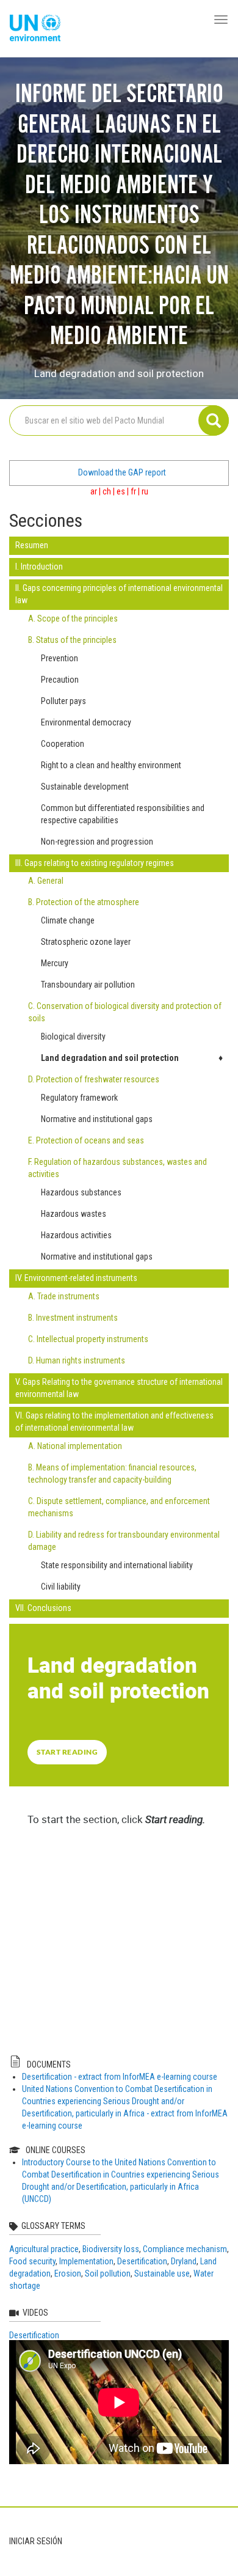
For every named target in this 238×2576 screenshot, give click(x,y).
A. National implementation (75, 1446)
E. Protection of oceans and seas (86, 1140)
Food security (32, 2261)
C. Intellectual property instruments (88, 1339)
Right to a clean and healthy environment (111, 765)
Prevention (60, 658)
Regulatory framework (79, 1098)
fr (133, 491)
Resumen (32, 545)
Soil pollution (108, 2273)
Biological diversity (73, 1037)
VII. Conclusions (43, 1608)
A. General (46, 881)
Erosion (68, 2273)
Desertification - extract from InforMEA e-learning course (120, 2077)
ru (145, 491)
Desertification (142, 2261)
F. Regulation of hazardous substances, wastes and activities (117, 1168)
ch (107, 491)
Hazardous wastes (74, 1214)
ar (94, 491)
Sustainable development (85, 787)
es (121, 491)
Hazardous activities (76, 1235)
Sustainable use (162, 2273)
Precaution (60, 680)
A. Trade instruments (64, 1296)
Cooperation (63, 744)
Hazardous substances (81, 1192)
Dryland (184, 2261)
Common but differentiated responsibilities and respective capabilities (123, 814)
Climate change (68, 920)
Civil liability (61, 1587)
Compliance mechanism (185, 2249)
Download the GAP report (122, 472)
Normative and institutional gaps (97, 1119)
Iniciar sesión (36, 2541)
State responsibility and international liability (117, 1565)
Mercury (55, 963)
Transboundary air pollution (88, 985)
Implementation (86, 2261)
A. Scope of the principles (73, 618)
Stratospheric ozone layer (86, 942)
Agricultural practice (44, 2249)
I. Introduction (39, 567)
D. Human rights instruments (77, 1360)
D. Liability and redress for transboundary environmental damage (124, 1541)
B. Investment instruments (73, 1318)
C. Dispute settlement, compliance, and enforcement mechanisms (119, 1507)
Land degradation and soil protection (110, 1058)
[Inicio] (35, 29)
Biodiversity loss (111, 2249)
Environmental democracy (86, 722)
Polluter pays (63, 701)
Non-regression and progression (97, 842)
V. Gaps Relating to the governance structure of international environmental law (119, 1388)
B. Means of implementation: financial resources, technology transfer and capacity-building (112, 1473)
